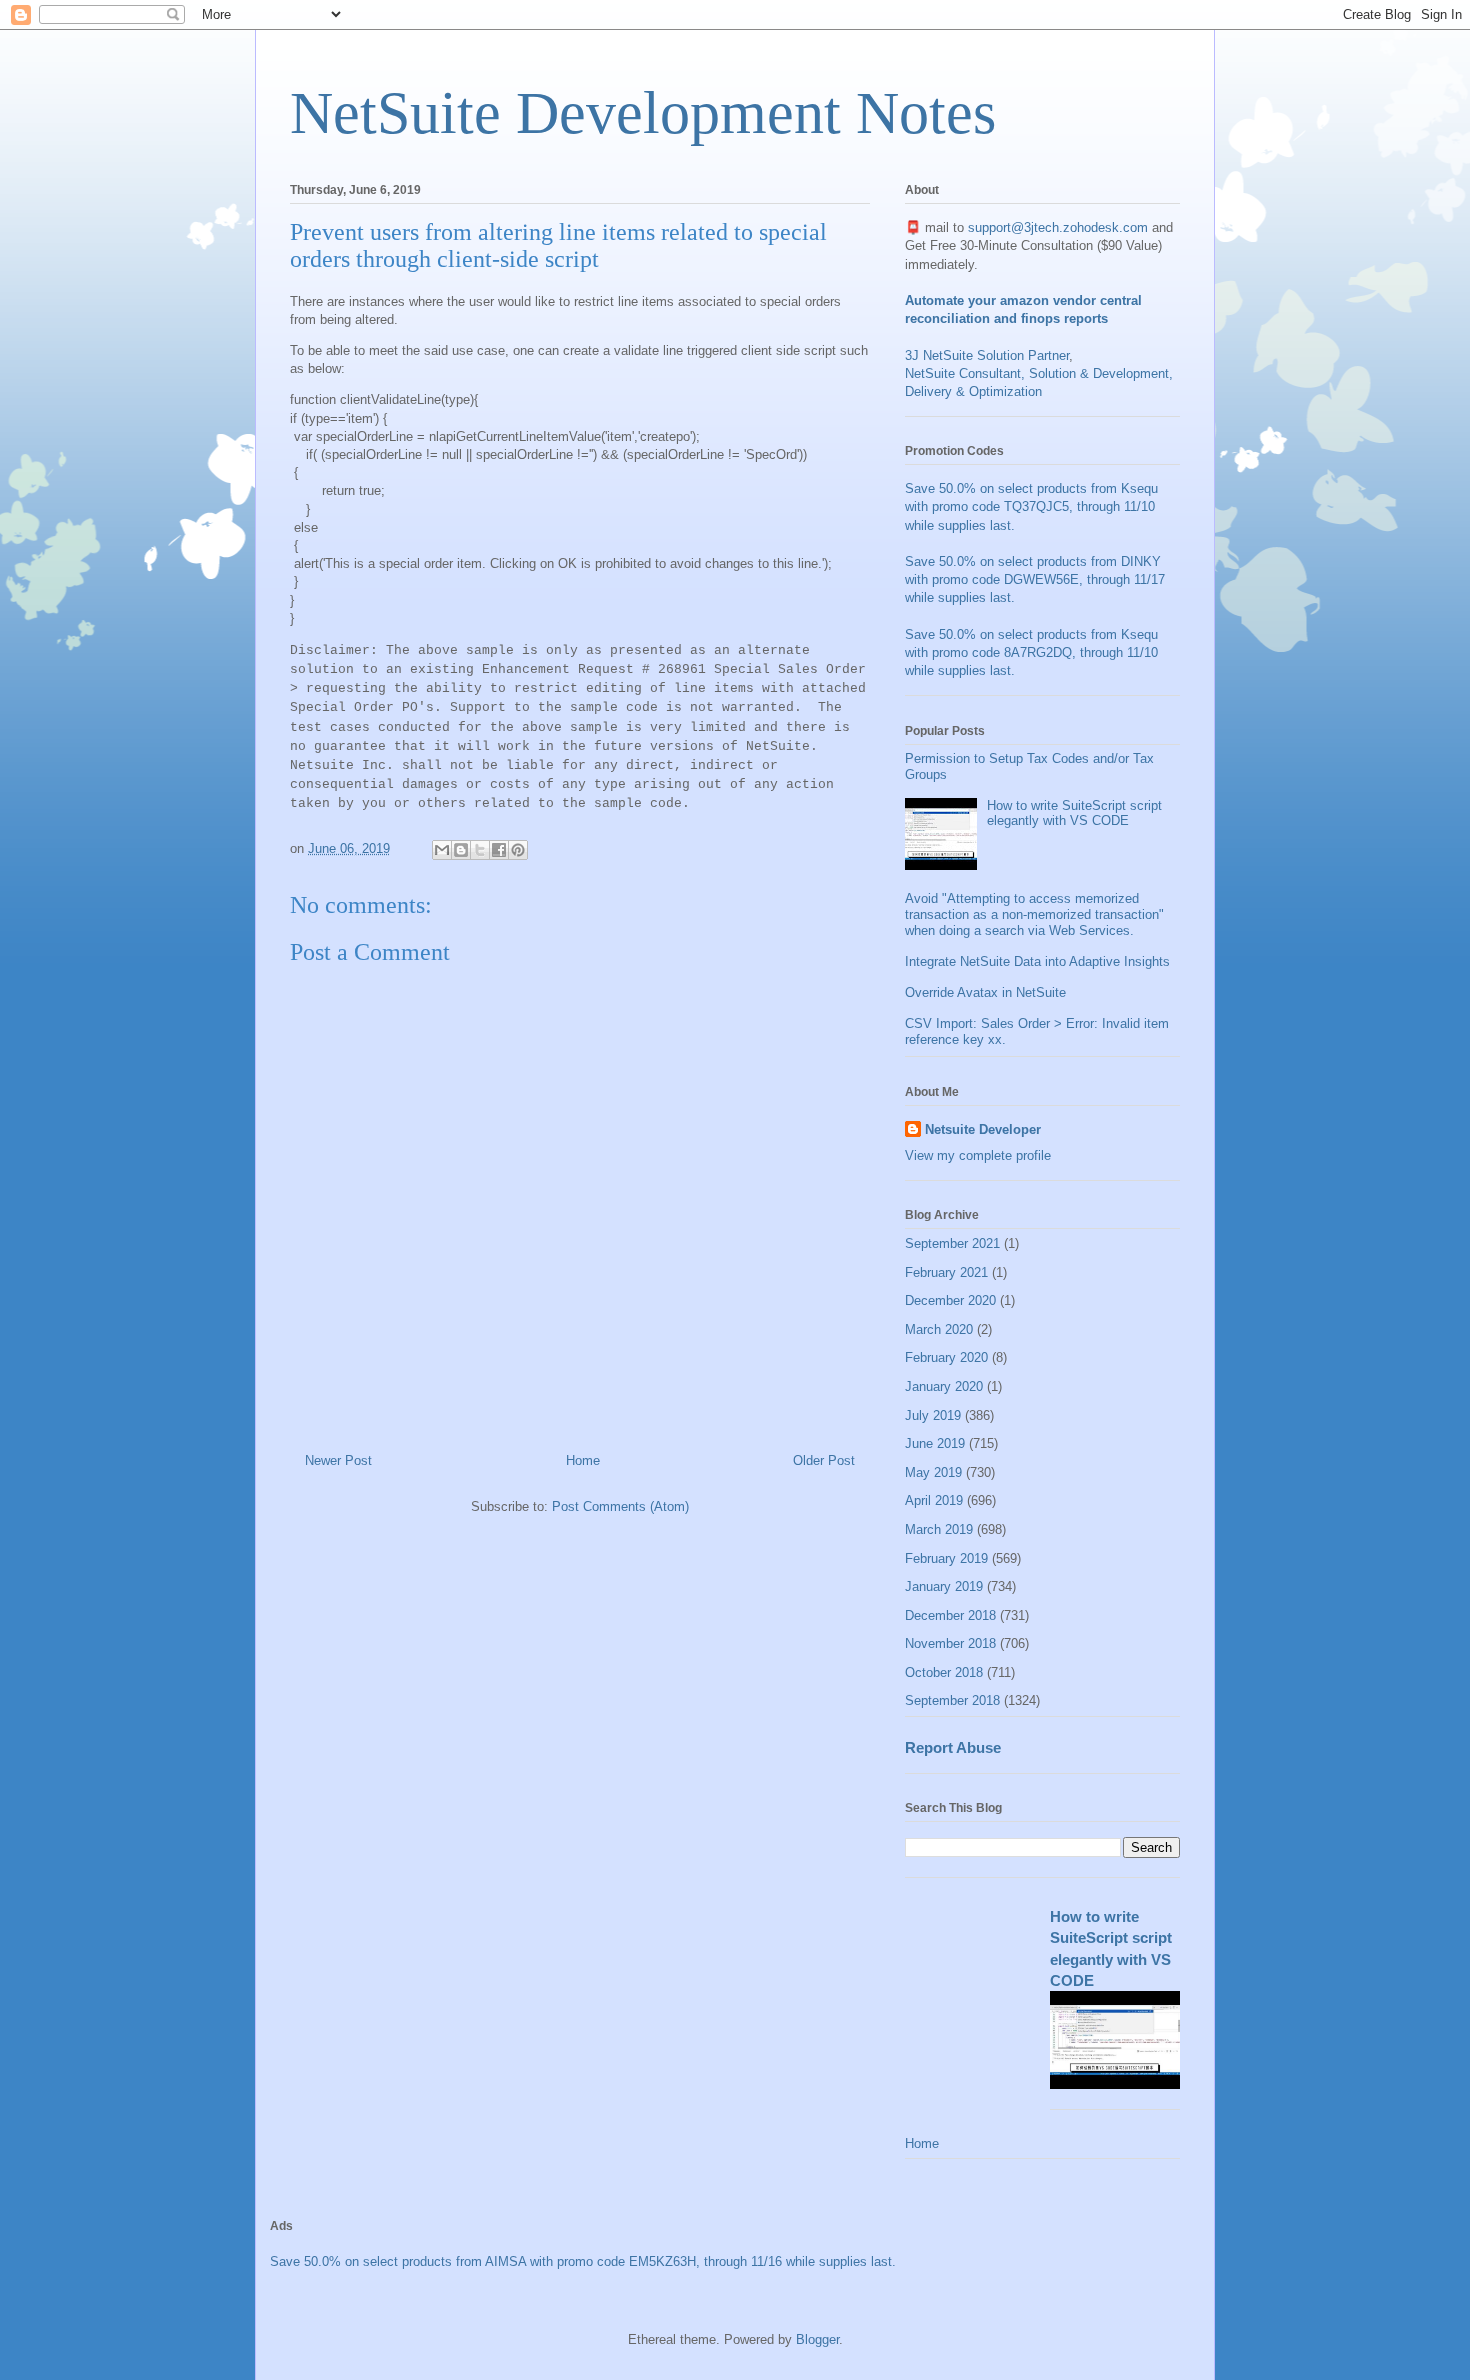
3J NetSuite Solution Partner (987, 355)
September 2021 (952, 1243)
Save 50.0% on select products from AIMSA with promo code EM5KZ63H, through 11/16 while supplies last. (583, 2261)
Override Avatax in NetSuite (985, 992)
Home (583, 1460)
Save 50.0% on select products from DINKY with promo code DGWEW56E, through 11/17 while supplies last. (1035, 579)
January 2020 (944, 1386)
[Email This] (442, 850)
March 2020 (939, 1329)
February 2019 (946, 1558)
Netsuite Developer (983, 1129)
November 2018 (950, 1643)
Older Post (824, 1460)
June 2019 (935, 1443)
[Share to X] (480, 850)
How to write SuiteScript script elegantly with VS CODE (1074, 813)
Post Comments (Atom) (620, 1506)
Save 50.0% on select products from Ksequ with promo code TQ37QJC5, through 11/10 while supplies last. (1031, 506)
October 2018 (944, 1672)
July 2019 (933, 1415)
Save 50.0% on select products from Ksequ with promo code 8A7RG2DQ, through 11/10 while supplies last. (1031, 652)
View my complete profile (978, 1155)
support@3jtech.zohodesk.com (1058, 227)
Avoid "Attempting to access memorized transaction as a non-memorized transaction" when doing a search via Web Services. (1034, 914)
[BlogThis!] (461, 850)
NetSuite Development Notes (643, 113)
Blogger (817, 2339)
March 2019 (939, 1529)
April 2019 (934, 1500)
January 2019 (944, 1586)
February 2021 (946, 1272)
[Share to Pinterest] (518, 850)
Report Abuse (953, 1747)
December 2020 (950, 1300)
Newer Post (338, 1460)
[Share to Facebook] (499, 850)
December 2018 (950, 1615)
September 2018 (952, 1700)
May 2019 (933, 1472)
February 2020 (946, 1357)
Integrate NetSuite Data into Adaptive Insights (1037, 961)
